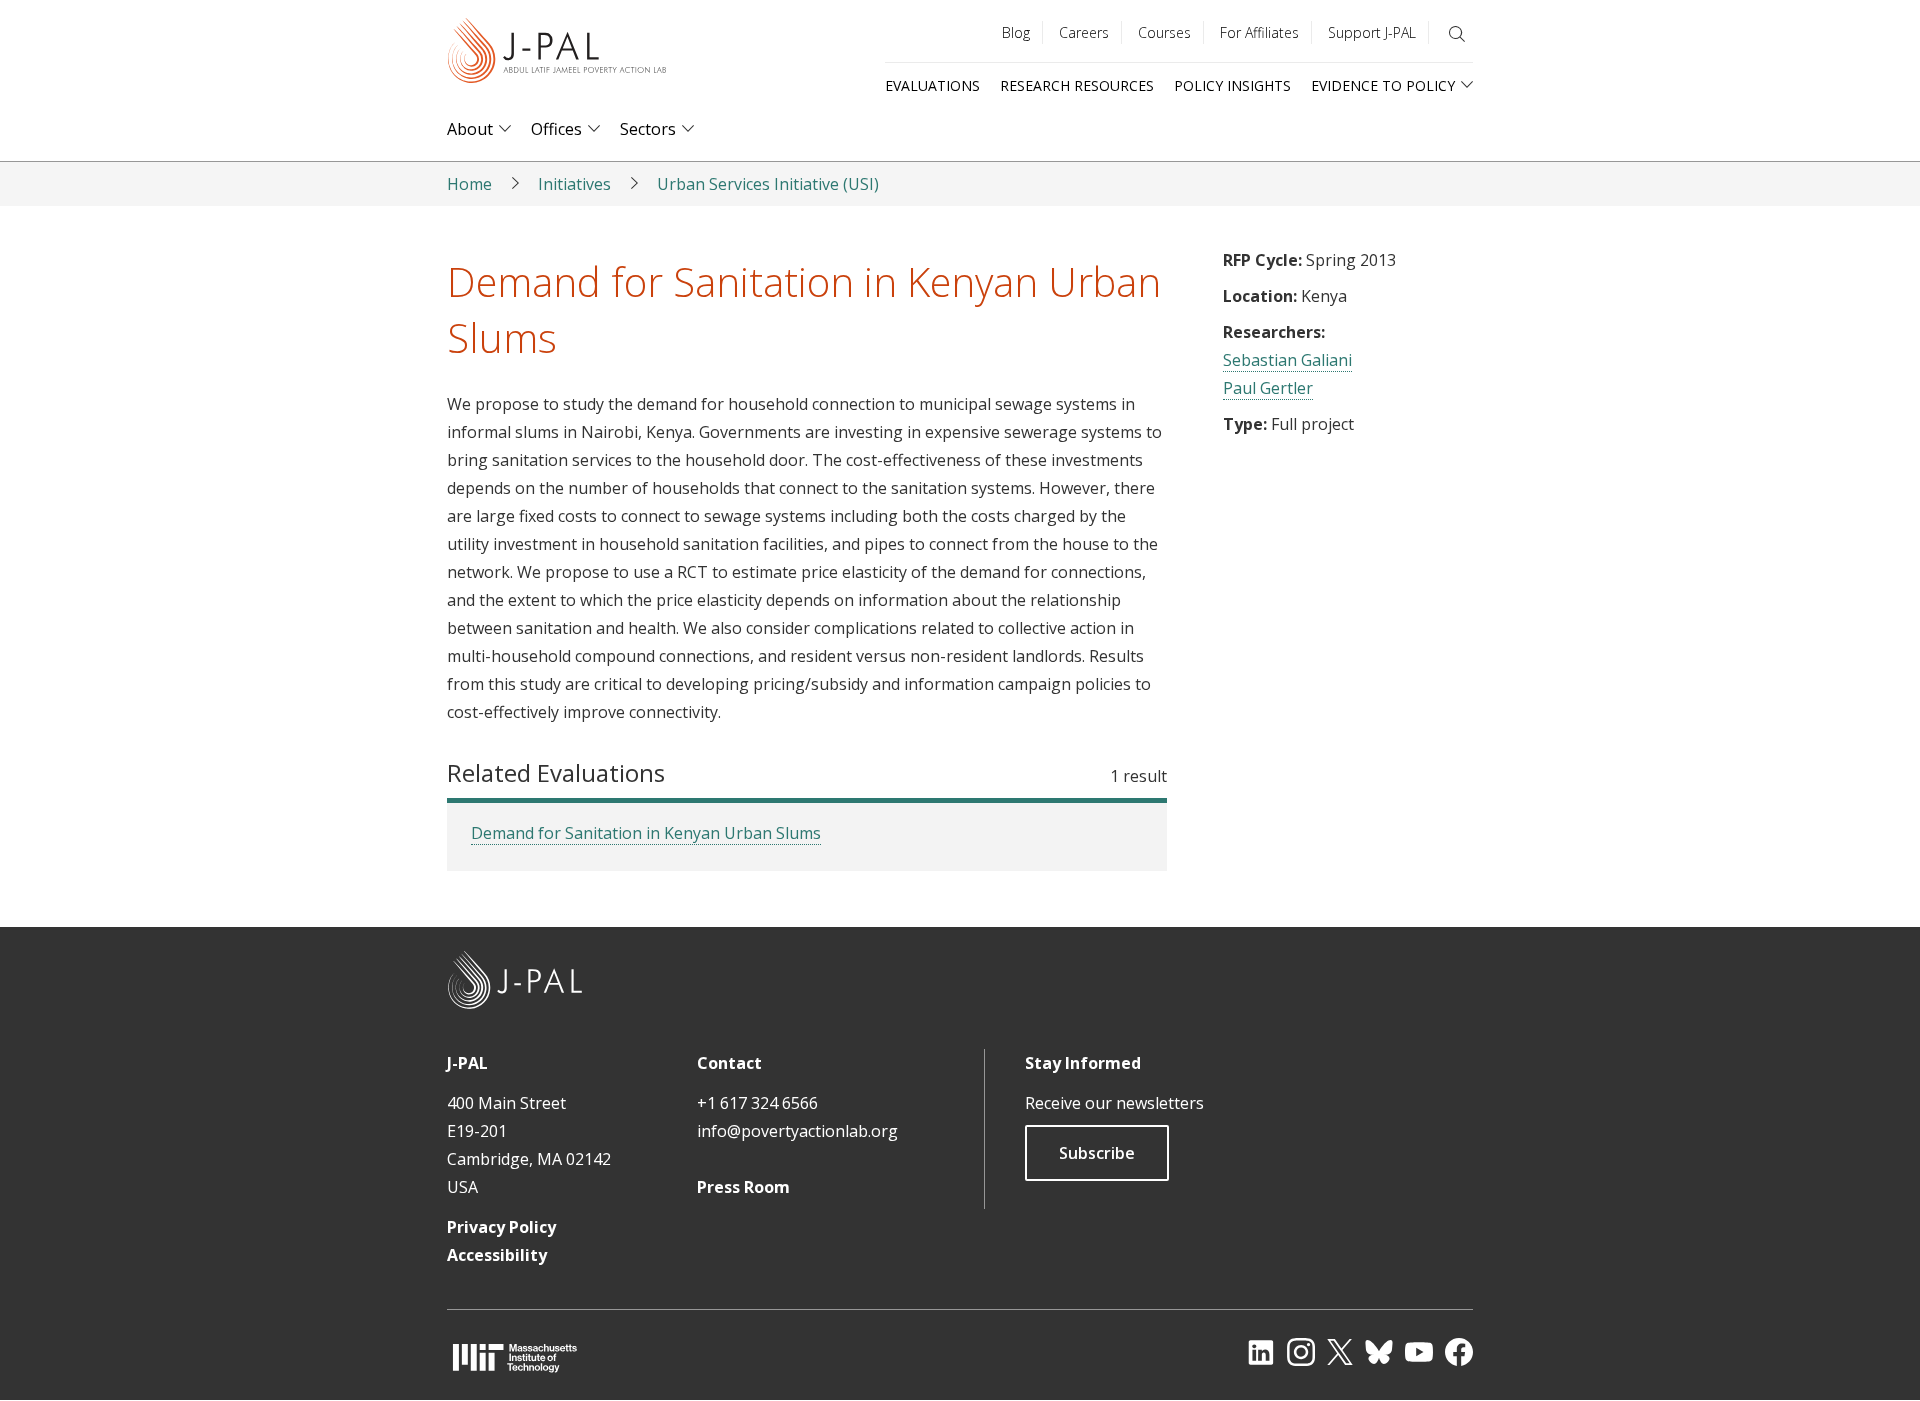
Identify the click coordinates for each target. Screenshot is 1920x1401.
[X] (1340, 1352)
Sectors (648, 129)
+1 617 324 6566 (757, 1103)
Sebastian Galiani (1287, 360)
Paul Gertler (1268, 388)
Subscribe (1097, 1153)
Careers (1084, 32)
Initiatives (574, 184)
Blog (1016, 32)
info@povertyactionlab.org (797, 1131)
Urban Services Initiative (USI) (768, 184)
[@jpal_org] (1301, 1352)
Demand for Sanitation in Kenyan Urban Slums (646, 833)
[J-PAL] (557, 54)
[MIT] (515, 1357)
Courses (1164, 32)
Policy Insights (1232, 85)
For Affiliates (1259, 32)
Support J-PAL (1372, 32)
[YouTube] (1419, 1352)
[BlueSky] (1379, 1352)
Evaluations (932, 85)
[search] (1457, 34)
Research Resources (1077, 85)
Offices (556, 129)
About (470, 129)
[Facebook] (1459, 1352)
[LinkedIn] (1261, 1352)
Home (469, 184)
